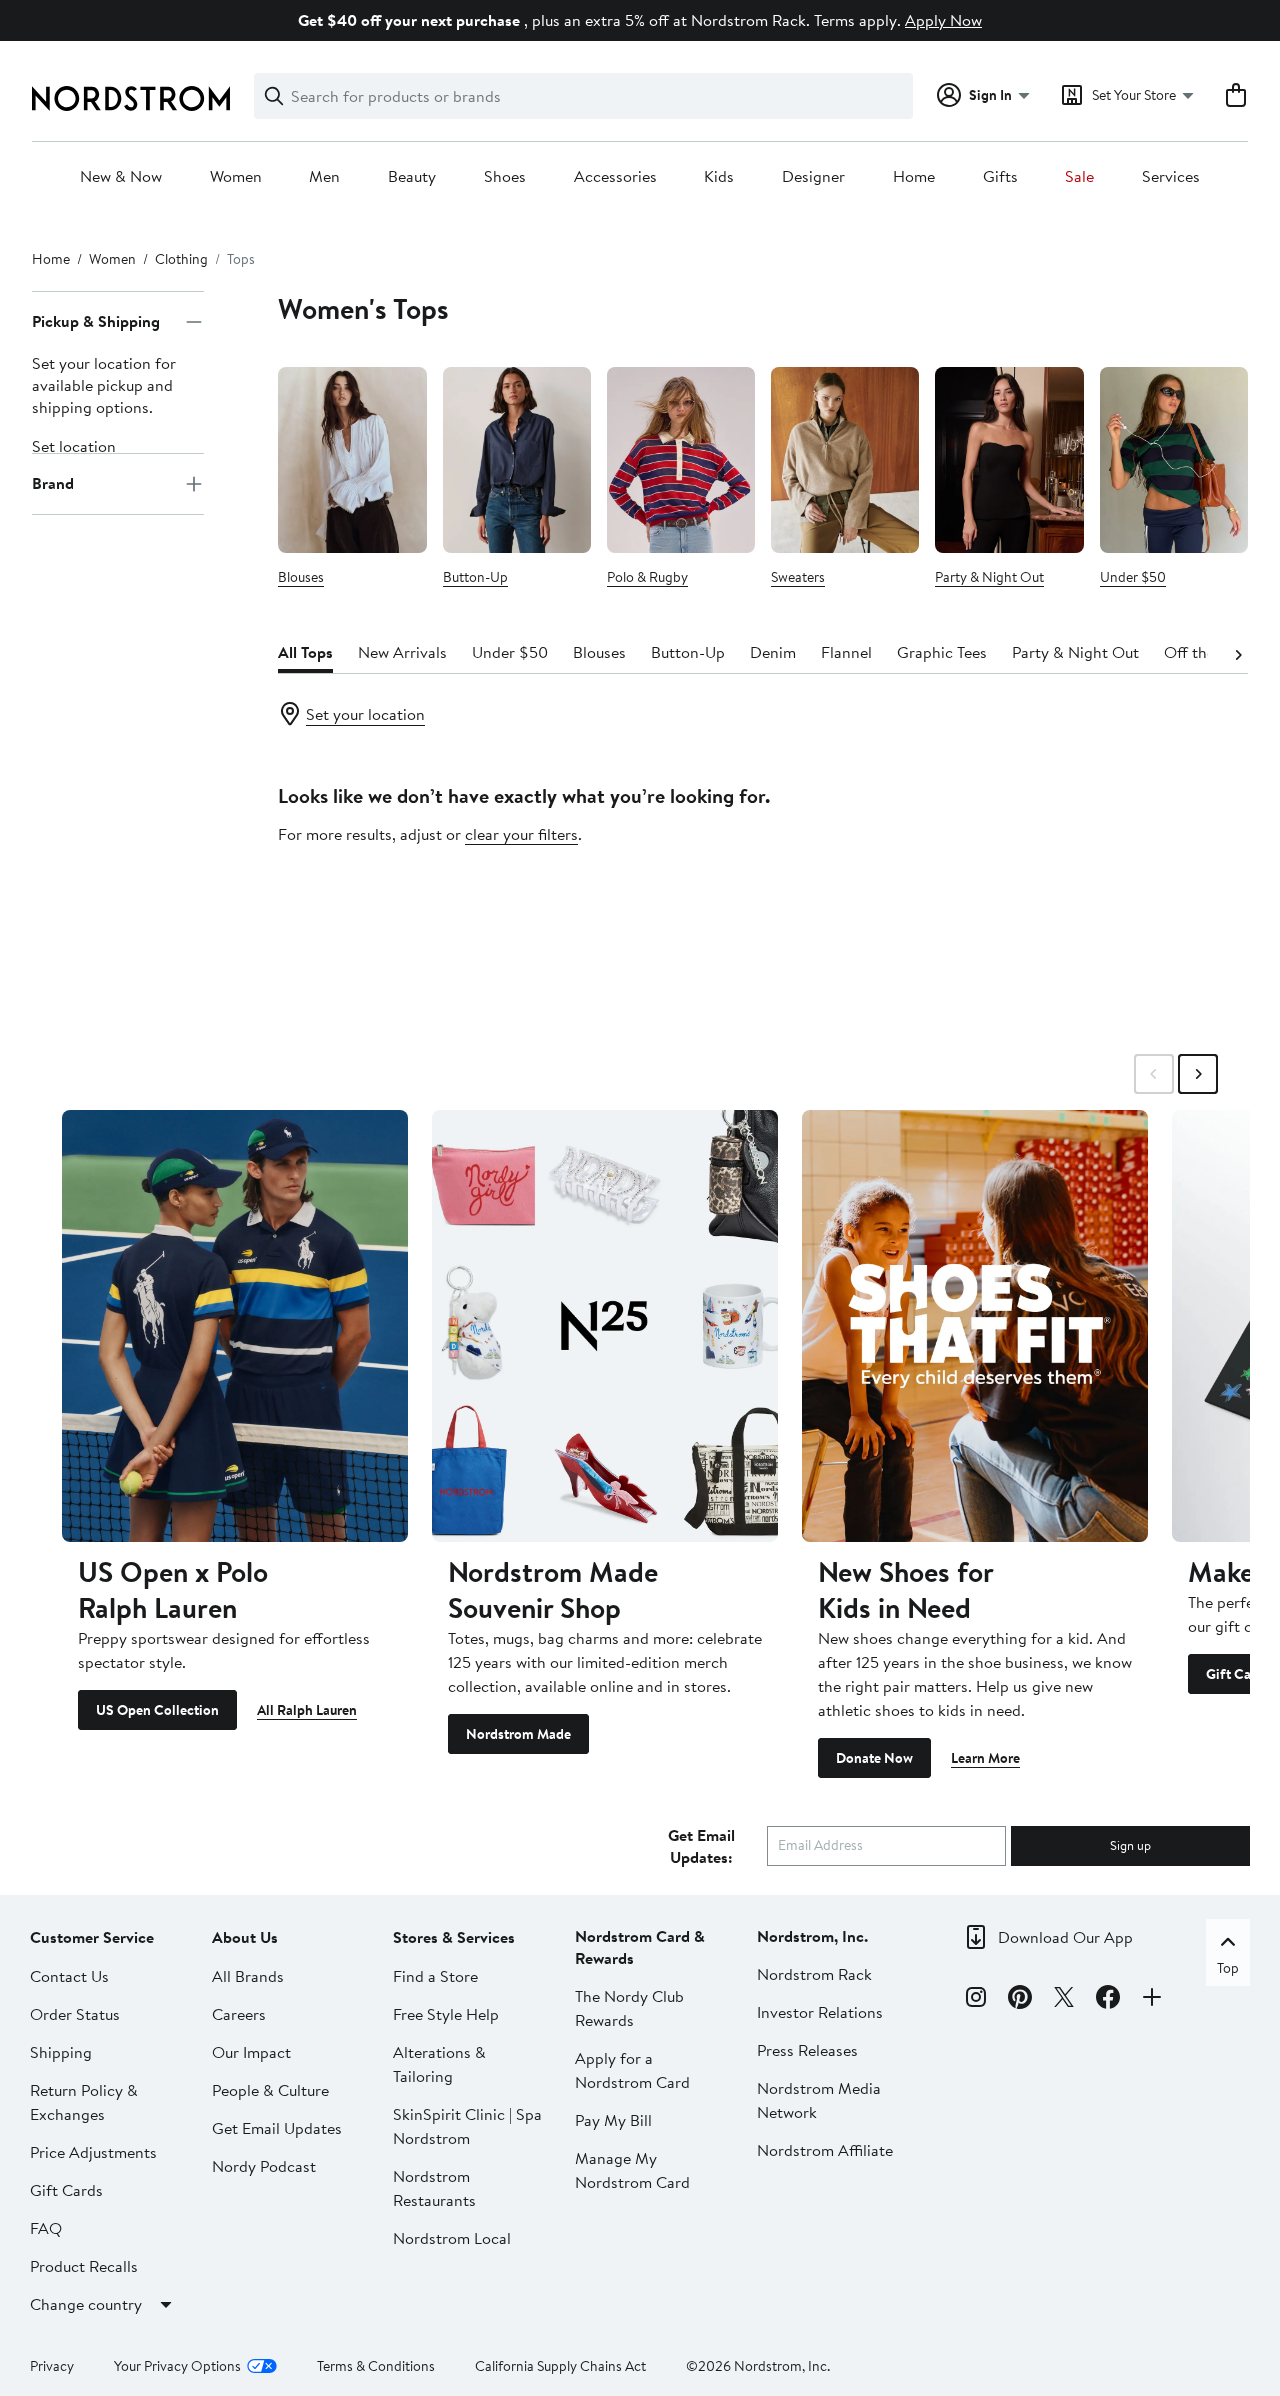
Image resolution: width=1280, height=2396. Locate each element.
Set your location (365, 714)
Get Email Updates (277, 2128)
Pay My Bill (613, 2120)
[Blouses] (352, 459)
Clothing (181, 259)
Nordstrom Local (452, 2238)
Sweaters (798, 577)
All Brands (248, 1976)
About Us (245, 1937)
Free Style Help (446, 2014)
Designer (813, 177)
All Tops (305, 652)
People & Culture (270, 2090)
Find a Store (435, 1976)
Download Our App (1065, 1937)
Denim (773, 652)
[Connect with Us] (1152, 2000)
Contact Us (69, 1976)
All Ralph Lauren (307, 1710)
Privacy (52, 2366)
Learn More (985, 1758)
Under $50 (1133, 577)
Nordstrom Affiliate (825, 2150)
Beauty (412, 177)
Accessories (615, 177)
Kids (719, 177)
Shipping (61, 2052)
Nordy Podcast (264, 2166)
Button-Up (475, 577)
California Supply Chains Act (560, 2366)
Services (1171, 177)
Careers (239, 2014)
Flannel (846, 652)
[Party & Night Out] (1009, 459)
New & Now (121, 177)
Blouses (301, 577)
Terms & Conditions (376, 2366)
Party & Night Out (989, 577)
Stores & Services (454, 1937)
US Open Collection (157, 1710)
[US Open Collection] (235, 1326)
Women (236, 177)
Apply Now (943, 20)
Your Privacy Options (177, 2366)
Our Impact (251, 2052)
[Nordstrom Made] (605, 1326)
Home (914, 177)
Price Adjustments (93, 2152)
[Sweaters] (845, 459)
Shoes (505, 177)
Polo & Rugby (647, 577)
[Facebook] (1108, 2000)
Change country (86, 2304)
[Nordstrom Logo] (131, 98)
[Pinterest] (1020, 2000)
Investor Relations (820, 2012)
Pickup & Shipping (96, 322)
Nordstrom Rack (814, 1974)
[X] (1064, 2000)
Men (324, 177)
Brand (53, 484)
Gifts (1000, 177)
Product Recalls (84, 2266)
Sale (1079, 177)
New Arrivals (402, 652)
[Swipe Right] (1198, 1074)
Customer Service (92, 1937)
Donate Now (874, 1758)
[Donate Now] (975, 1326)
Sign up (1130, 1845)
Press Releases (807, 2050)
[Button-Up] (517, 459)
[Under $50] (1174, 459)
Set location (74, 446)
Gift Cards (66, 2190)
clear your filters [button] (521, 834)
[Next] (1238, 653)
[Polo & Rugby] (681, 459)
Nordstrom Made (518, 1734)
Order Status (75, 2014)
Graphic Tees (942, 652)
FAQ (46, 2228)
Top (1228, 1968)
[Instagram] (976, 2000)
